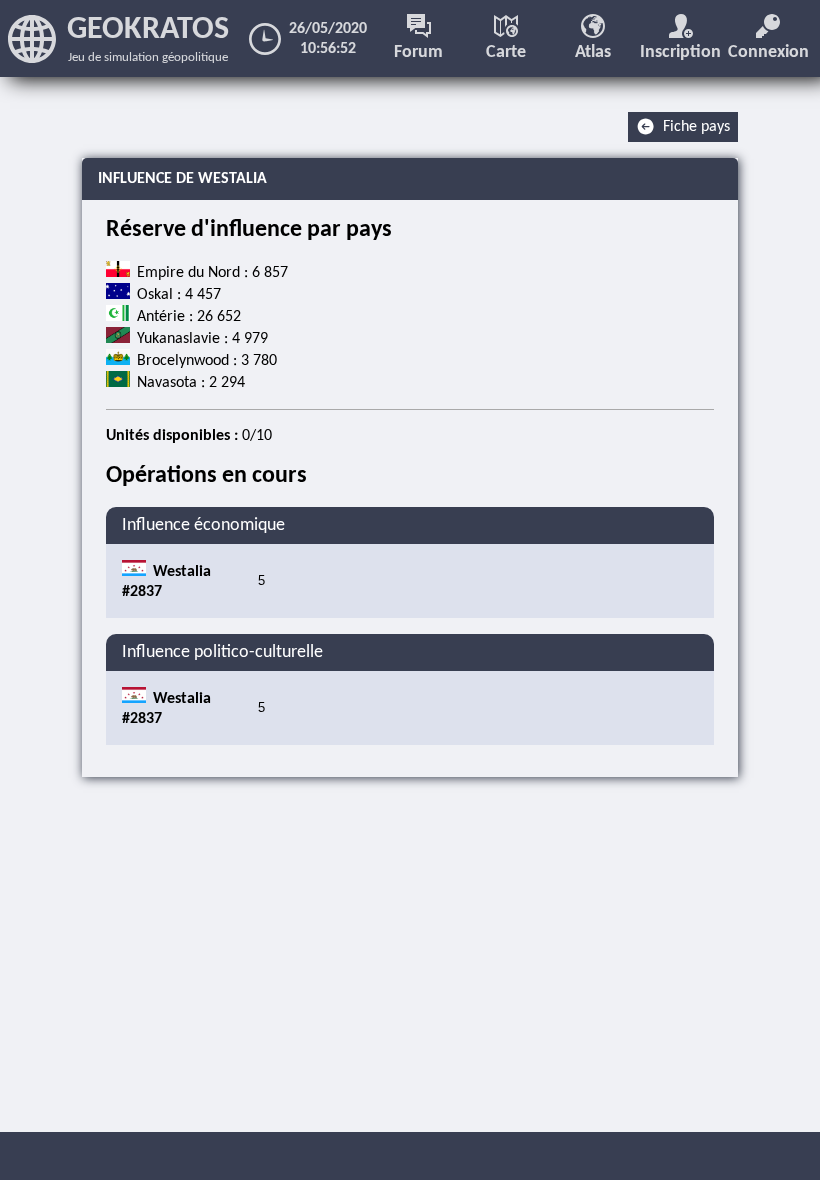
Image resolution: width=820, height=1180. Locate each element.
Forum (418, 52)
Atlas (593, 52)
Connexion (768, 52)
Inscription (680, 52)
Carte (506, 52)
